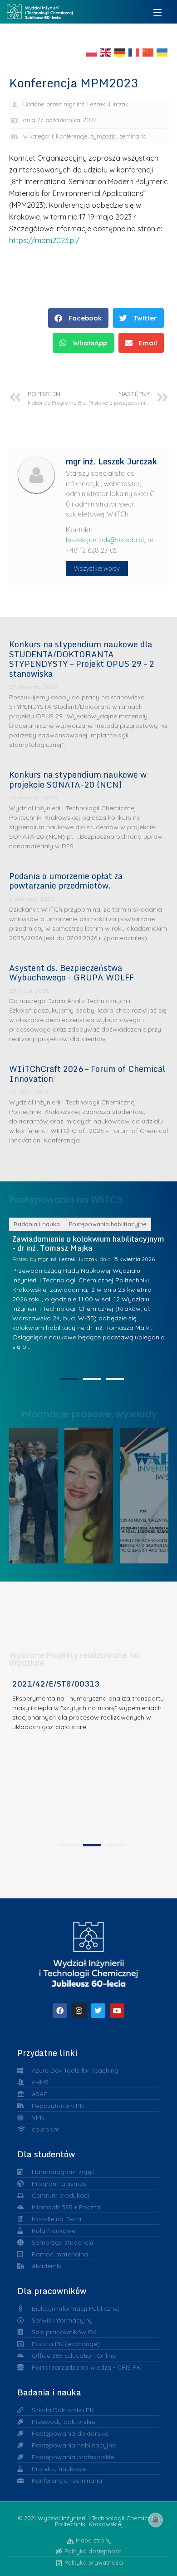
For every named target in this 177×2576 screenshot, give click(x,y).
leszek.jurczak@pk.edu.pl (105, 540)
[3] (115, 1379)
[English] (106, 52)
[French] (134, 52)
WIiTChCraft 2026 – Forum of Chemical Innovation (87, 1074)
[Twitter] (98, 2011)
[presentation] (69, 1845)
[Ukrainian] (162, 52)
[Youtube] (117, 2011)
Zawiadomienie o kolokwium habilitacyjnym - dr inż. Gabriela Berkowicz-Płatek (96, 1243)
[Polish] (92, 52)
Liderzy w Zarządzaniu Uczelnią (37, 1493)
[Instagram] (79, 2011)
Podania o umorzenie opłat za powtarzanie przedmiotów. (66, 881)
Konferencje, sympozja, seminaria (101, 136)
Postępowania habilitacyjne (115, 1224)
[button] (78, 318)
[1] (69, 1379)
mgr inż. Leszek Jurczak (75, 1259)
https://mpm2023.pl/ (44, 240)
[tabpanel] (89, 1759)
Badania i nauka (44, 1224)
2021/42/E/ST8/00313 (56, 1684)
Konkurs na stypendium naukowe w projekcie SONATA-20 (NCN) (78, 779)
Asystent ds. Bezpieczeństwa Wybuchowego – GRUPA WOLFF (71, 973)
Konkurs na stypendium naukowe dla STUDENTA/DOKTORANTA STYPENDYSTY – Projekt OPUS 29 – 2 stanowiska (82, 659)
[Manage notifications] (156, 2520)
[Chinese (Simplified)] (148, 52)
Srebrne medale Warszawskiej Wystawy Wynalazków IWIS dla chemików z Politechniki (148, 1493)
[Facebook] (60, 2011)
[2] (92, 1379)
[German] (120, 52)
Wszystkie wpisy (97, 569)
